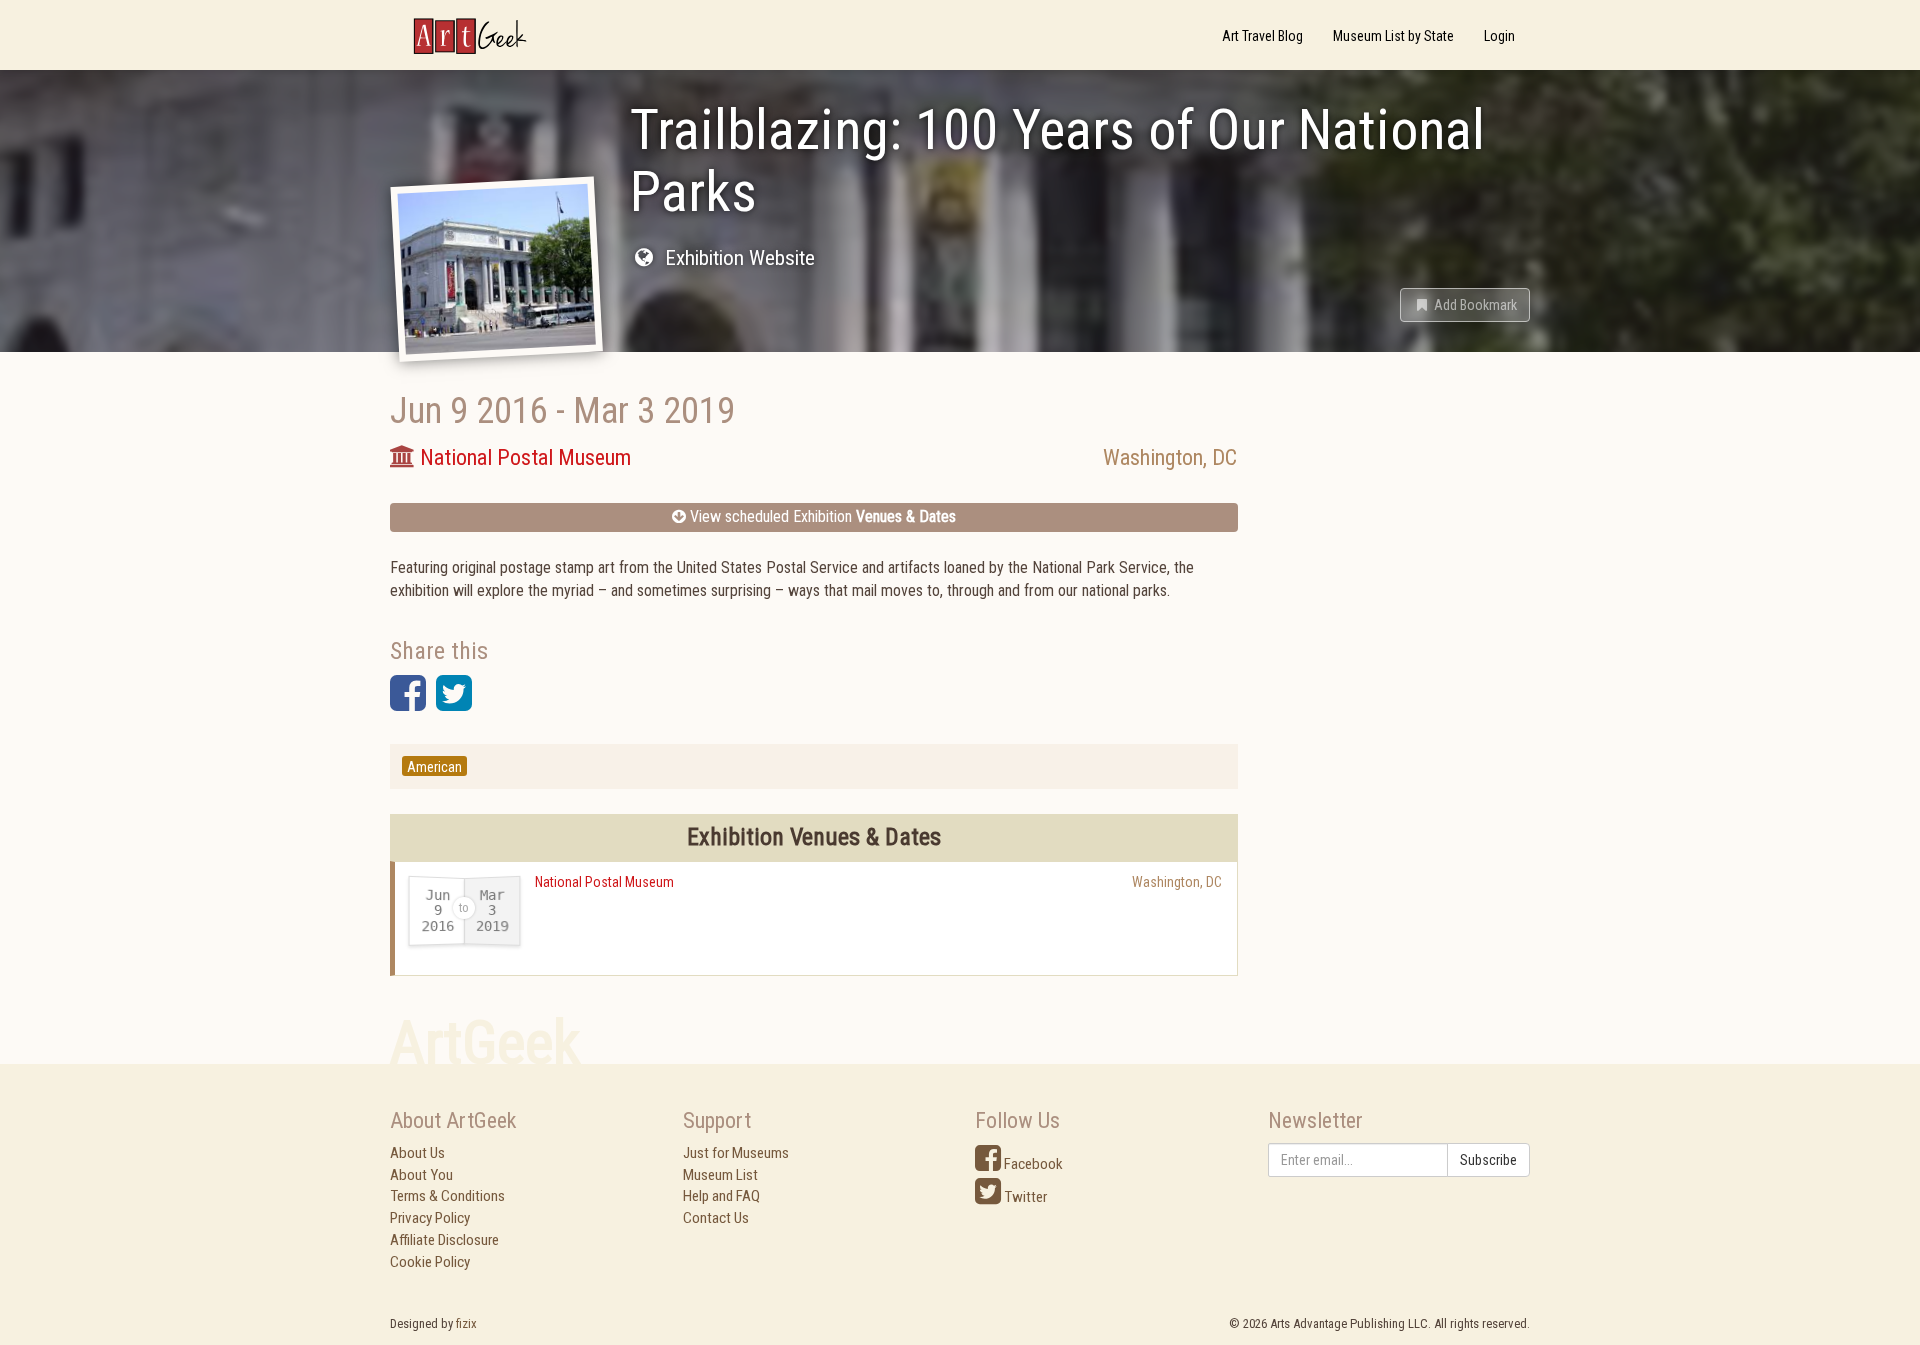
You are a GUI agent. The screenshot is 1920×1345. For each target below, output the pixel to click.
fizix (466, 1323)
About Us (417, 1153)
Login (1499, 36)
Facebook (1032, 1164)
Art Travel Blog (1262, 36)
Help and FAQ (721, 1196)
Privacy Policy (430, 1218)
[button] (1465, 305)
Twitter (1024, 1197)
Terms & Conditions (447, 1196)
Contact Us (716, 1218)
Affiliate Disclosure (444, 1240)
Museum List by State (1393, 36)
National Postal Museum (604, 882)
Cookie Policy (430, 1262)
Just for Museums (736, 1153)
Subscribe (1488, 1160)
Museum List (720, 1175)
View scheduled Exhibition (821, 516)
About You (421, 1175)
